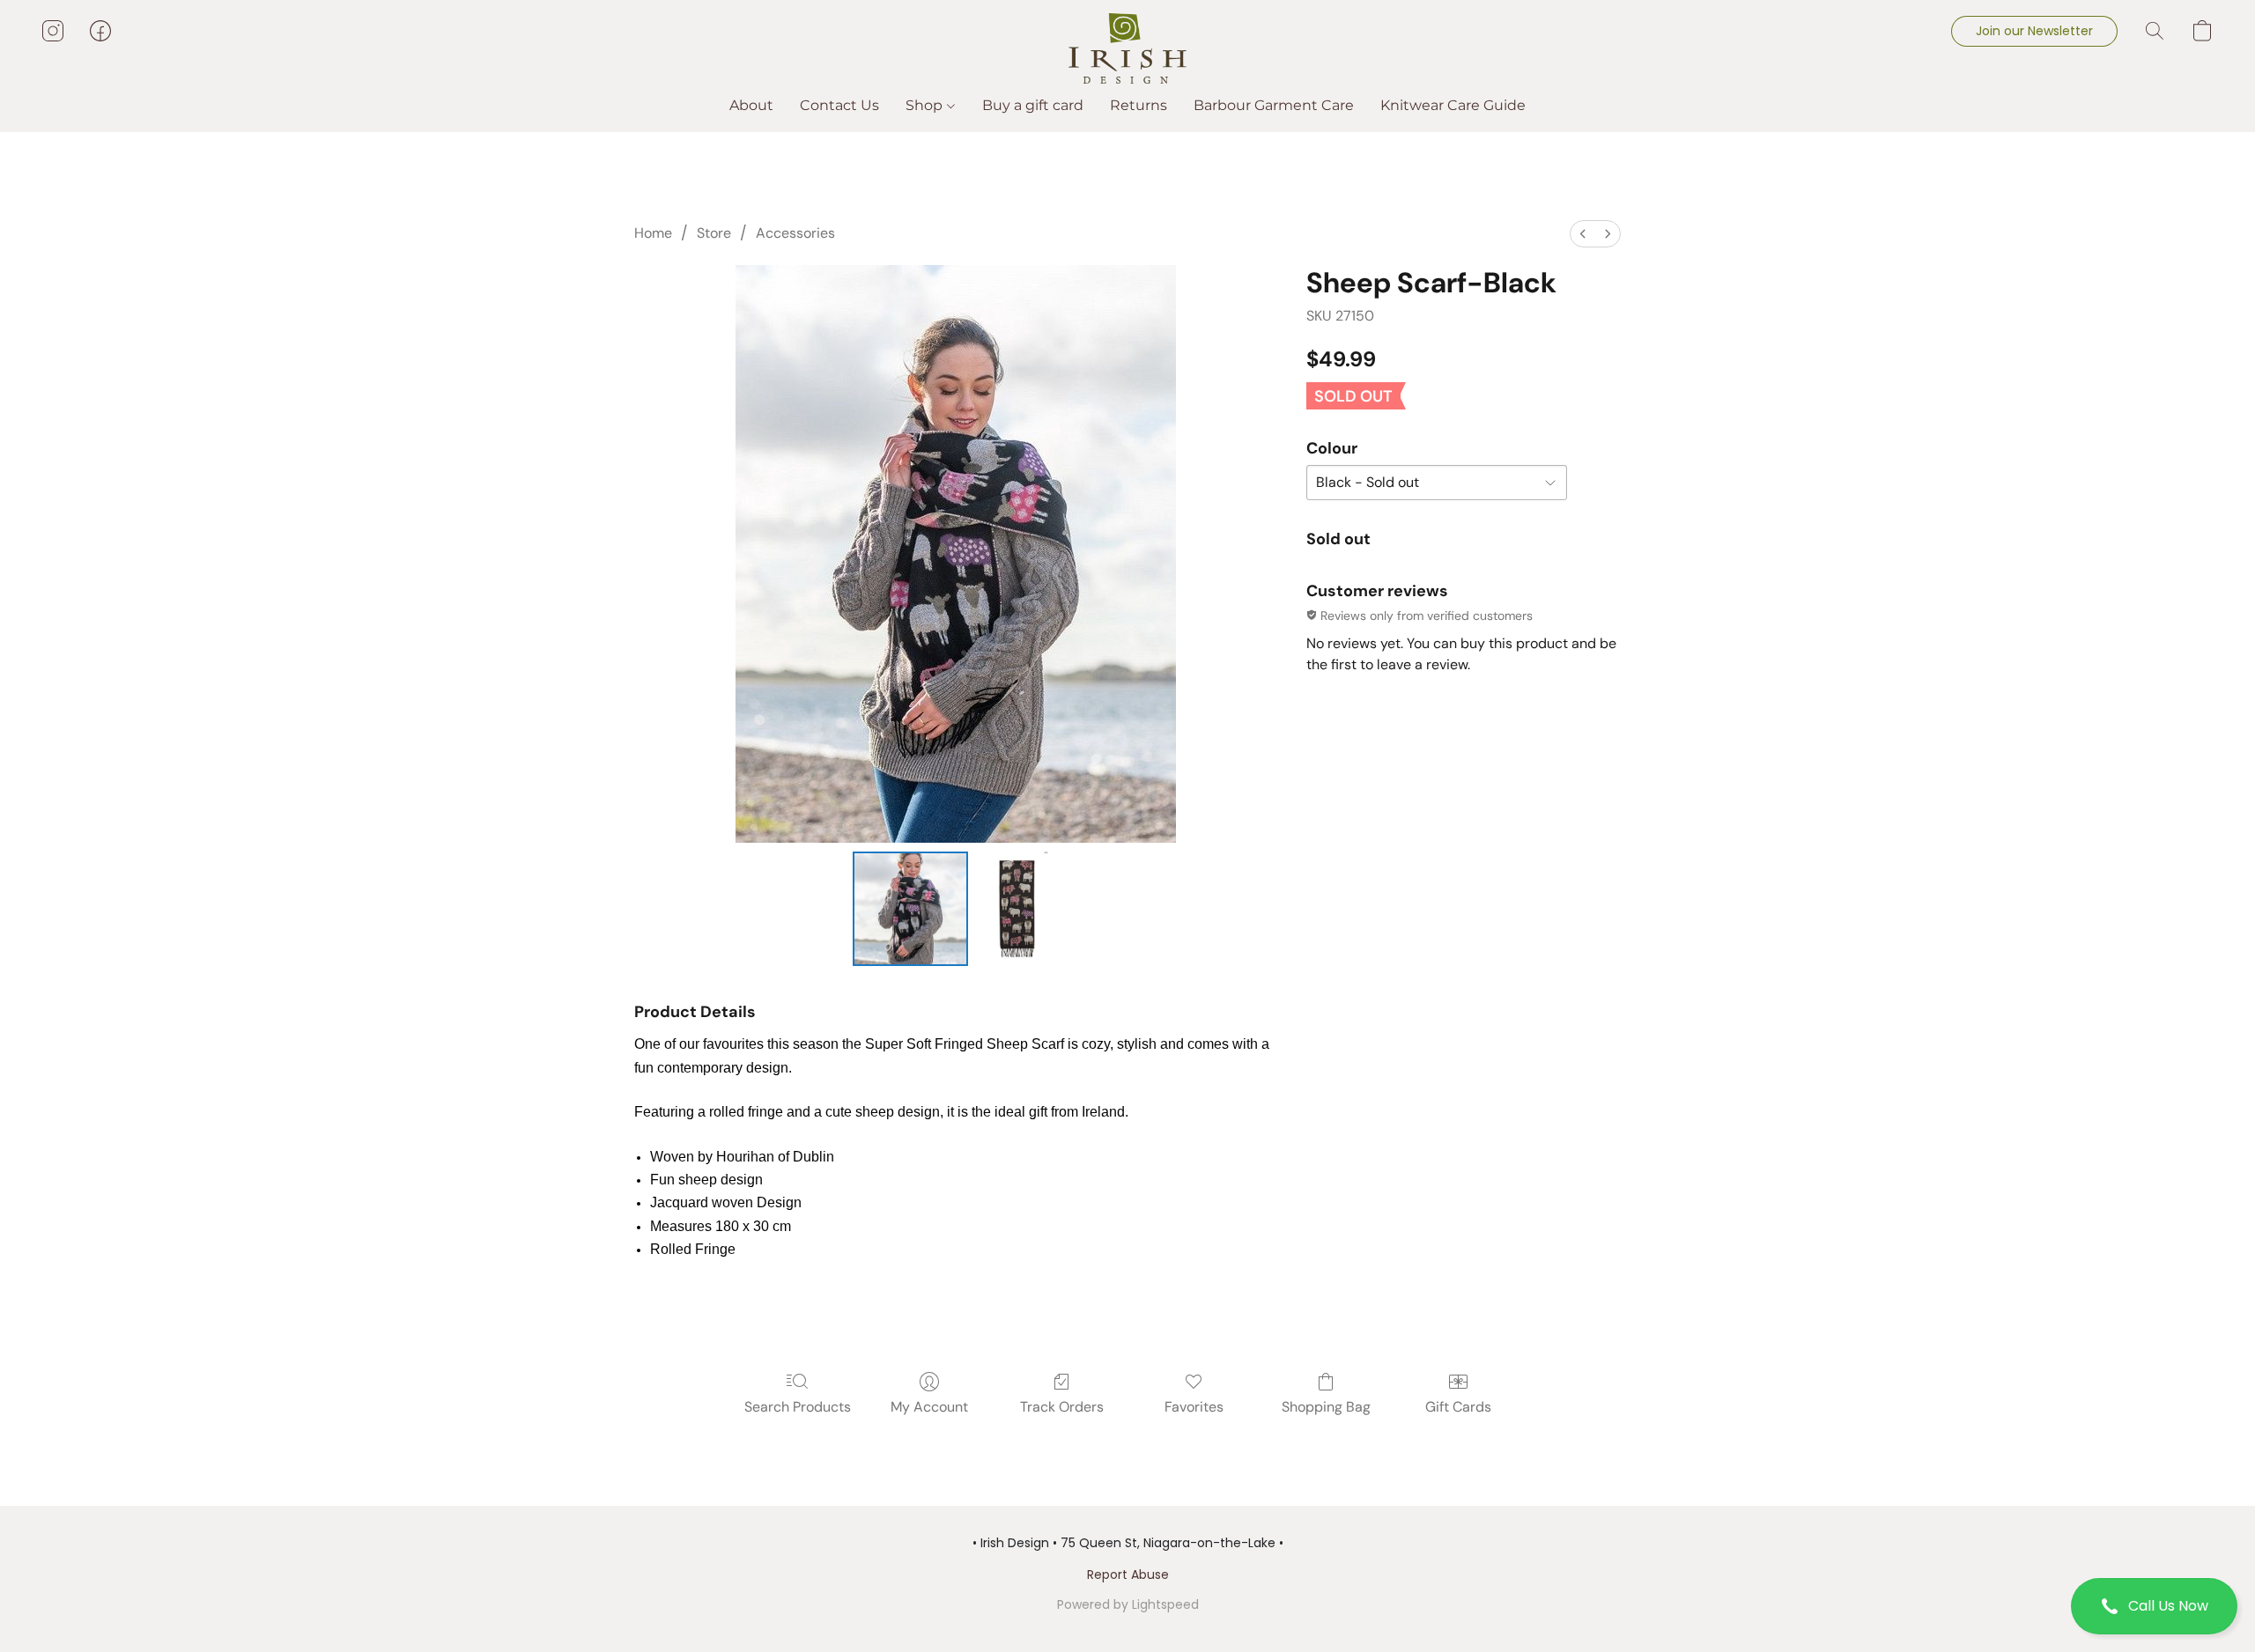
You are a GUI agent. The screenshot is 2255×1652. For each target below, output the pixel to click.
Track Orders (1062, 1407)
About (751, 105)
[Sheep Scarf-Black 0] (910, 909)
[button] (2154, 1606)
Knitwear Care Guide (1453, 105)
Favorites (1194, 1407)
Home (653, 233)
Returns (1139, 105)
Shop (926, 105)
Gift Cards (1458, 1407)
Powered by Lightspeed (1128, 1604)
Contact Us (839, 105)
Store (714, 233)
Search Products (798, 1407)
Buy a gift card (1033, 105)
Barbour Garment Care (1274, 105)
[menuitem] (1583, 234)
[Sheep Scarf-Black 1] (1017, 909)
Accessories (795, 233)
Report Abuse (1128, 1575)
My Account (929, 1407)
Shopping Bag (1326, 1407)
